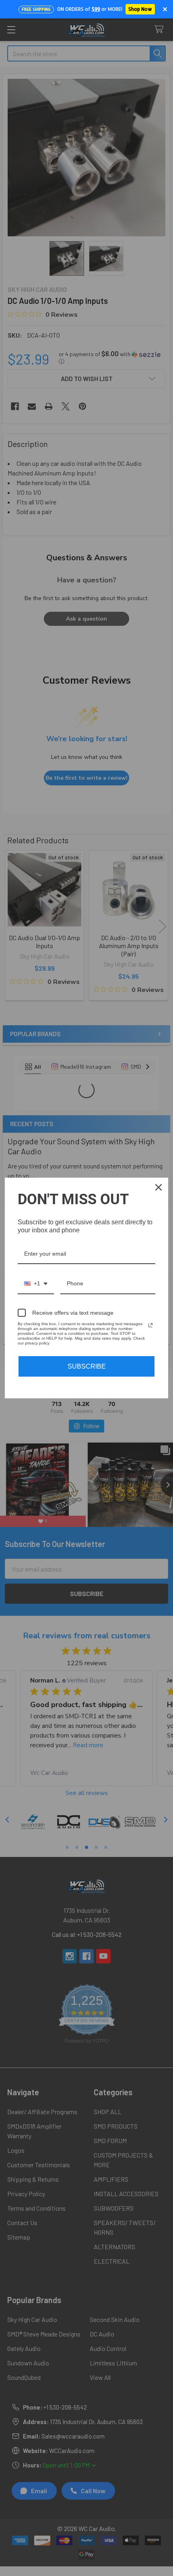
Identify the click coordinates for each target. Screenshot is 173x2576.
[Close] (159, 1187)
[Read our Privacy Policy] (150, 1325)
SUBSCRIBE (87, 1366)
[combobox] (36, 1284)
